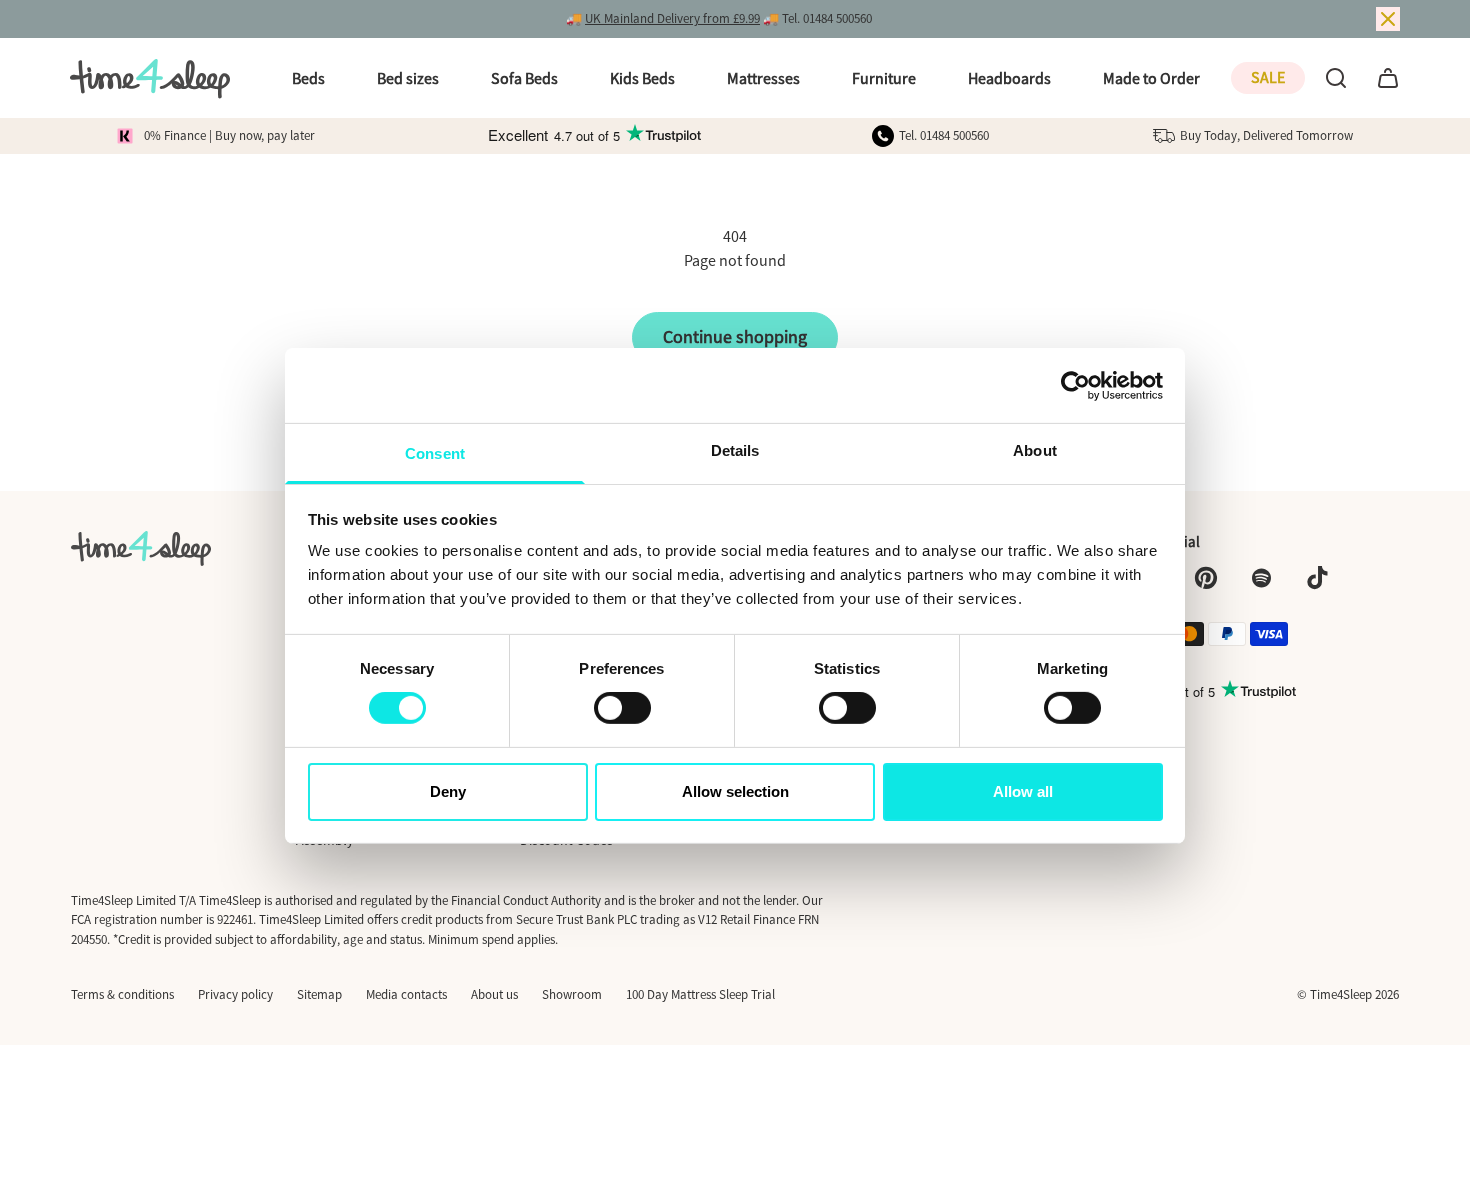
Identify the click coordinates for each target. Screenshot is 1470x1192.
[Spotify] (1262, 578)
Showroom (572, 994)
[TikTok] (1318, 578)
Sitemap (319, 994)
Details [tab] (735, 450)
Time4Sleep (1341, 994)
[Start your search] (1336, 78)
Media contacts (406, 994)
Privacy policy (235, 994)
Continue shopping (735, 336)
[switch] (622, 708)
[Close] (1388, 19)
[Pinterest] (1206, 578)
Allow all (1023, 791)
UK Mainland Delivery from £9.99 (672, 18)
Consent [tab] (435, 453)
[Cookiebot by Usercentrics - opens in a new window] (1075, 385)
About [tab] (1035, 450)
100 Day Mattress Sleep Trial (700, 994)
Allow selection (735, 791)
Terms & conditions (122, 994)
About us (494, 994)
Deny (448, 791)
